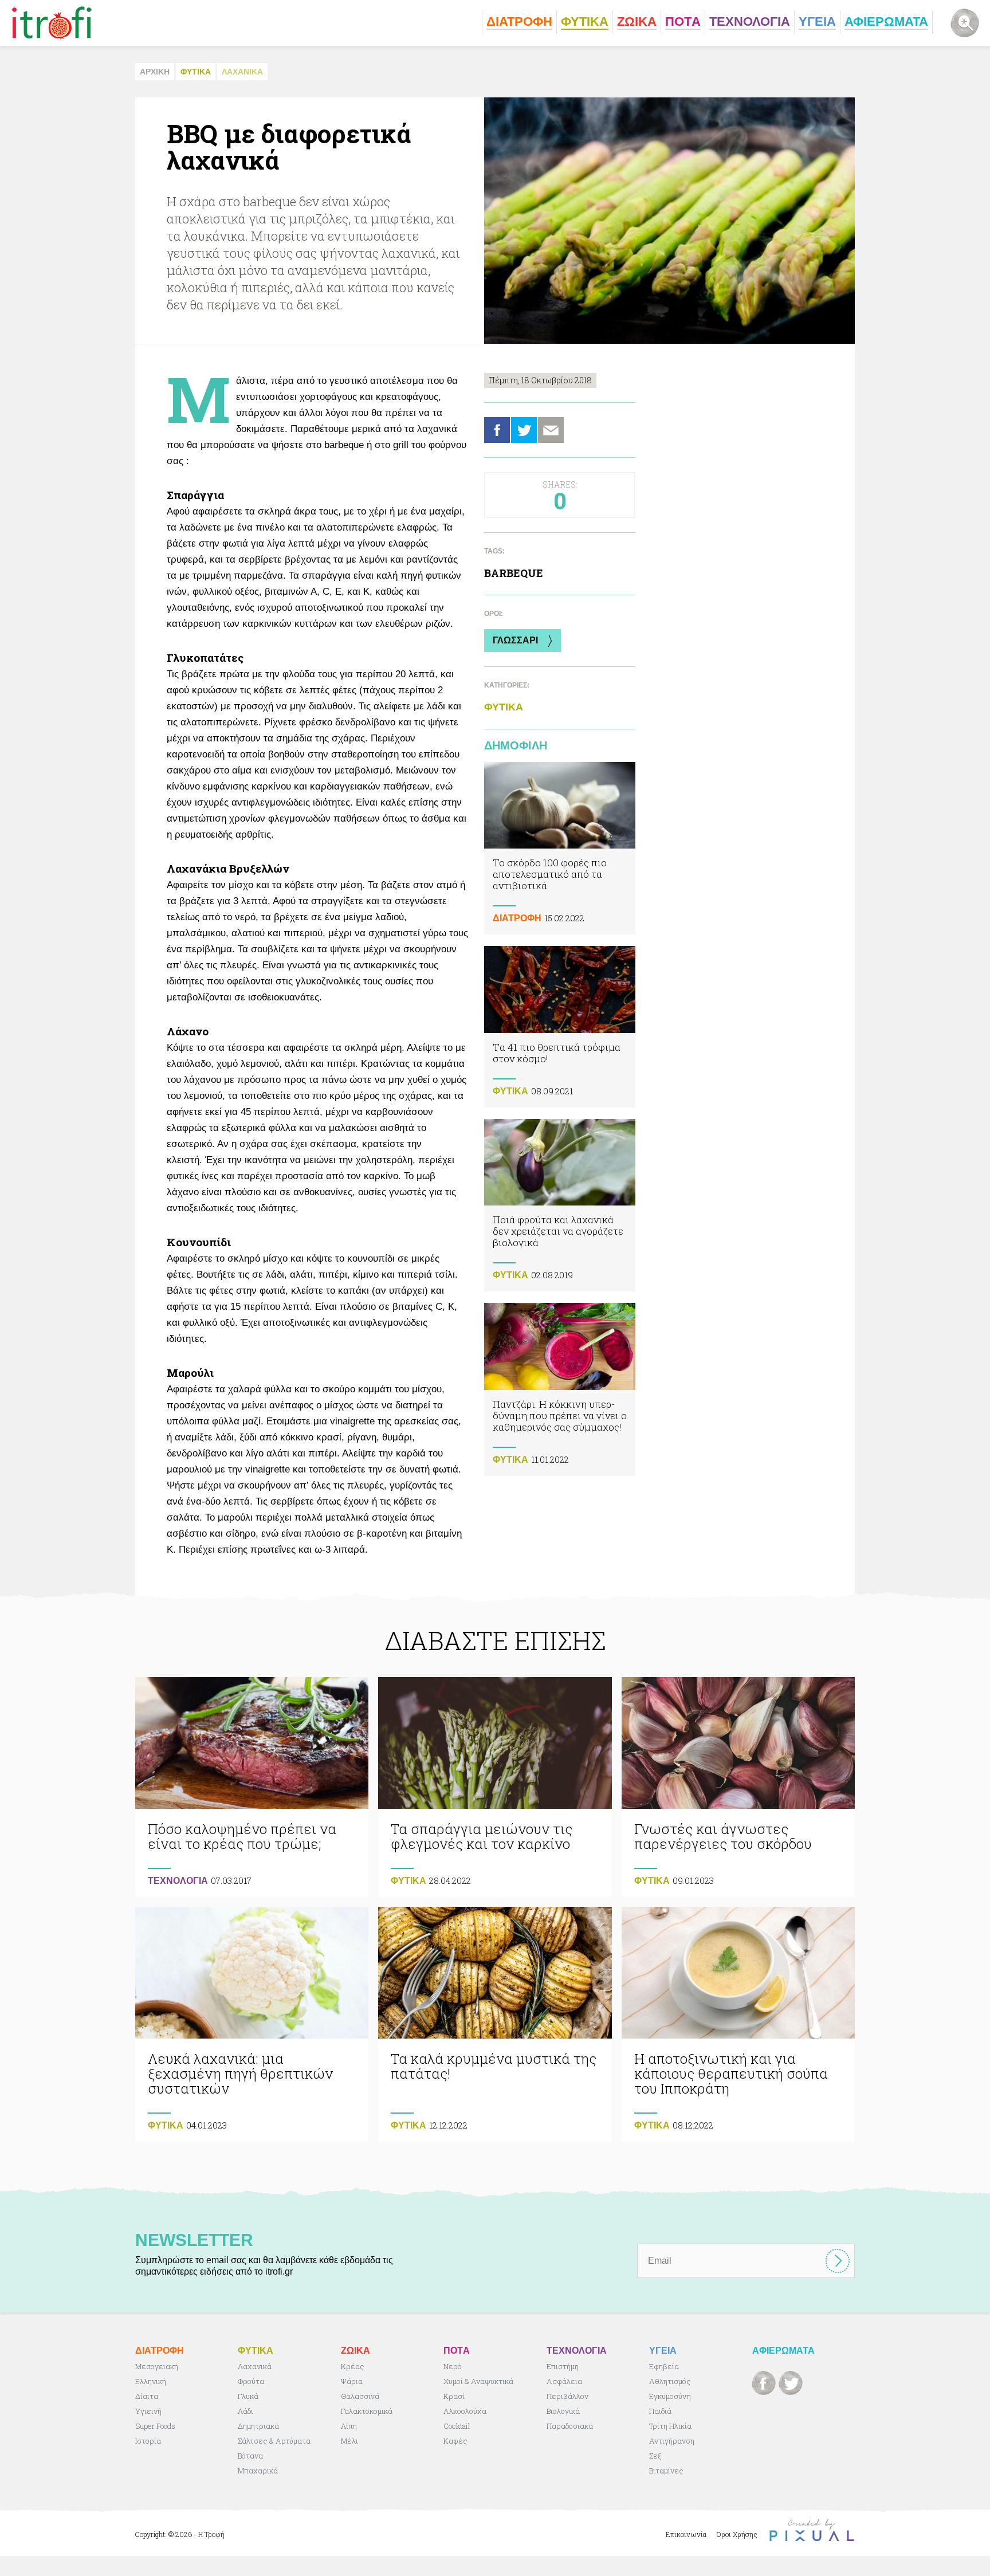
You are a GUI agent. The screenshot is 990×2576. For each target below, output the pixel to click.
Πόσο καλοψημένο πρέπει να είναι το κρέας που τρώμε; (252, 1787)
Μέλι (349, 2441)
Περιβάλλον (567, 2396)
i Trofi (52, 23)
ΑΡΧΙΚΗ (155, 72)
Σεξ (655, 2456)
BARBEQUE (514, 573)
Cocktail (457, 2426)
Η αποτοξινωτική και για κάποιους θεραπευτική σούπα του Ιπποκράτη (738, 2024)
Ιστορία (148, 2441)
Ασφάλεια (564, 2381)
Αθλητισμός (670, 2381)
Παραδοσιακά (570, 2426)
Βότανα (250, 2456)
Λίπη (349, 2426)
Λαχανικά (255, 2366)
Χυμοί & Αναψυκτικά (478, 2381)
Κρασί (454, 2396)
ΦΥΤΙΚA (196, 72)
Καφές (455, 2441)
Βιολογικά (563, 2411)
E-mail (551, 430)
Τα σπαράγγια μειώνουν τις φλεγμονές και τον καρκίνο (495, 1787)
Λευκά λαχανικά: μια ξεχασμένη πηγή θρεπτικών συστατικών (252, 2024)
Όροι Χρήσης (737, 2534)
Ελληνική (151, 2381)
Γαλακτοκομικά (367, 2411)
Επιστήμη (563, 2366)
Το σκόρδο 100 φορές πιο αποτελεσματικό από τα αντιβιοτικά (560, 848)
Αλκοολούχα (465, 2411)
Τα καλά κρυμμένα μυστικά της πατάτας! (495, 2024)
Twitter (524, 430)
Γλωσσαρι (515, 640)
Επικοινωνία (686, 2534)
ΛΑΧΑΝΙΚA (242, 72)
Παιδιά (660, 2411)
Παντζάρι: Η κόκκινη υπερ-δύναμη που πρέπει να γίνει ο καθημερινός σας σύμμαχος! (560, 1389)
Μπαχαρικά (258, 2471)
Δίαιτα (147, 2396)
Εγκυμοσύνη (670, 2396)
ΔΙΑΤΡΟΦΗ (517, 918)
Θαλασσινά (360, 2396)
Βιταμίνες (666, 2471)
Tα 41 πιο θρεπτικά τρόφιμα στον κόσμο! (560, 1026)
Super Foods (155, 2426)
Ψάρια (352, 2381)
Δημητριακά (258, 2426)
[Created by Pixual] (812, 2530)
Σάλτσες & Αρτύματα (274, 2441)
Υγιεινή (148, 2411)
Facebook (497, 430)
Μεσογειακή (157, 2366)
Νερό (453, 2366)
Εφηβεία (664, 2366)
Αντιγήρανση (672, 2441)
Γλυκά (248, 2396)
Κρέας (353, 2366)
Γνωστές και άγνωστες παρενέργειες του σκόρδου (738, 1787)
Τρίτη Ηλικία (670, 2426)
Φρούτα (251, 2381)
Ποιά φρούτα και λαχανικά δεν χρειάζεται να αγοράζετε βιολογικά (560, 1205)
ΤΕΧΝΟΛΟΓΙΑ (178, 1881)
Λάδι (245, 2411)
